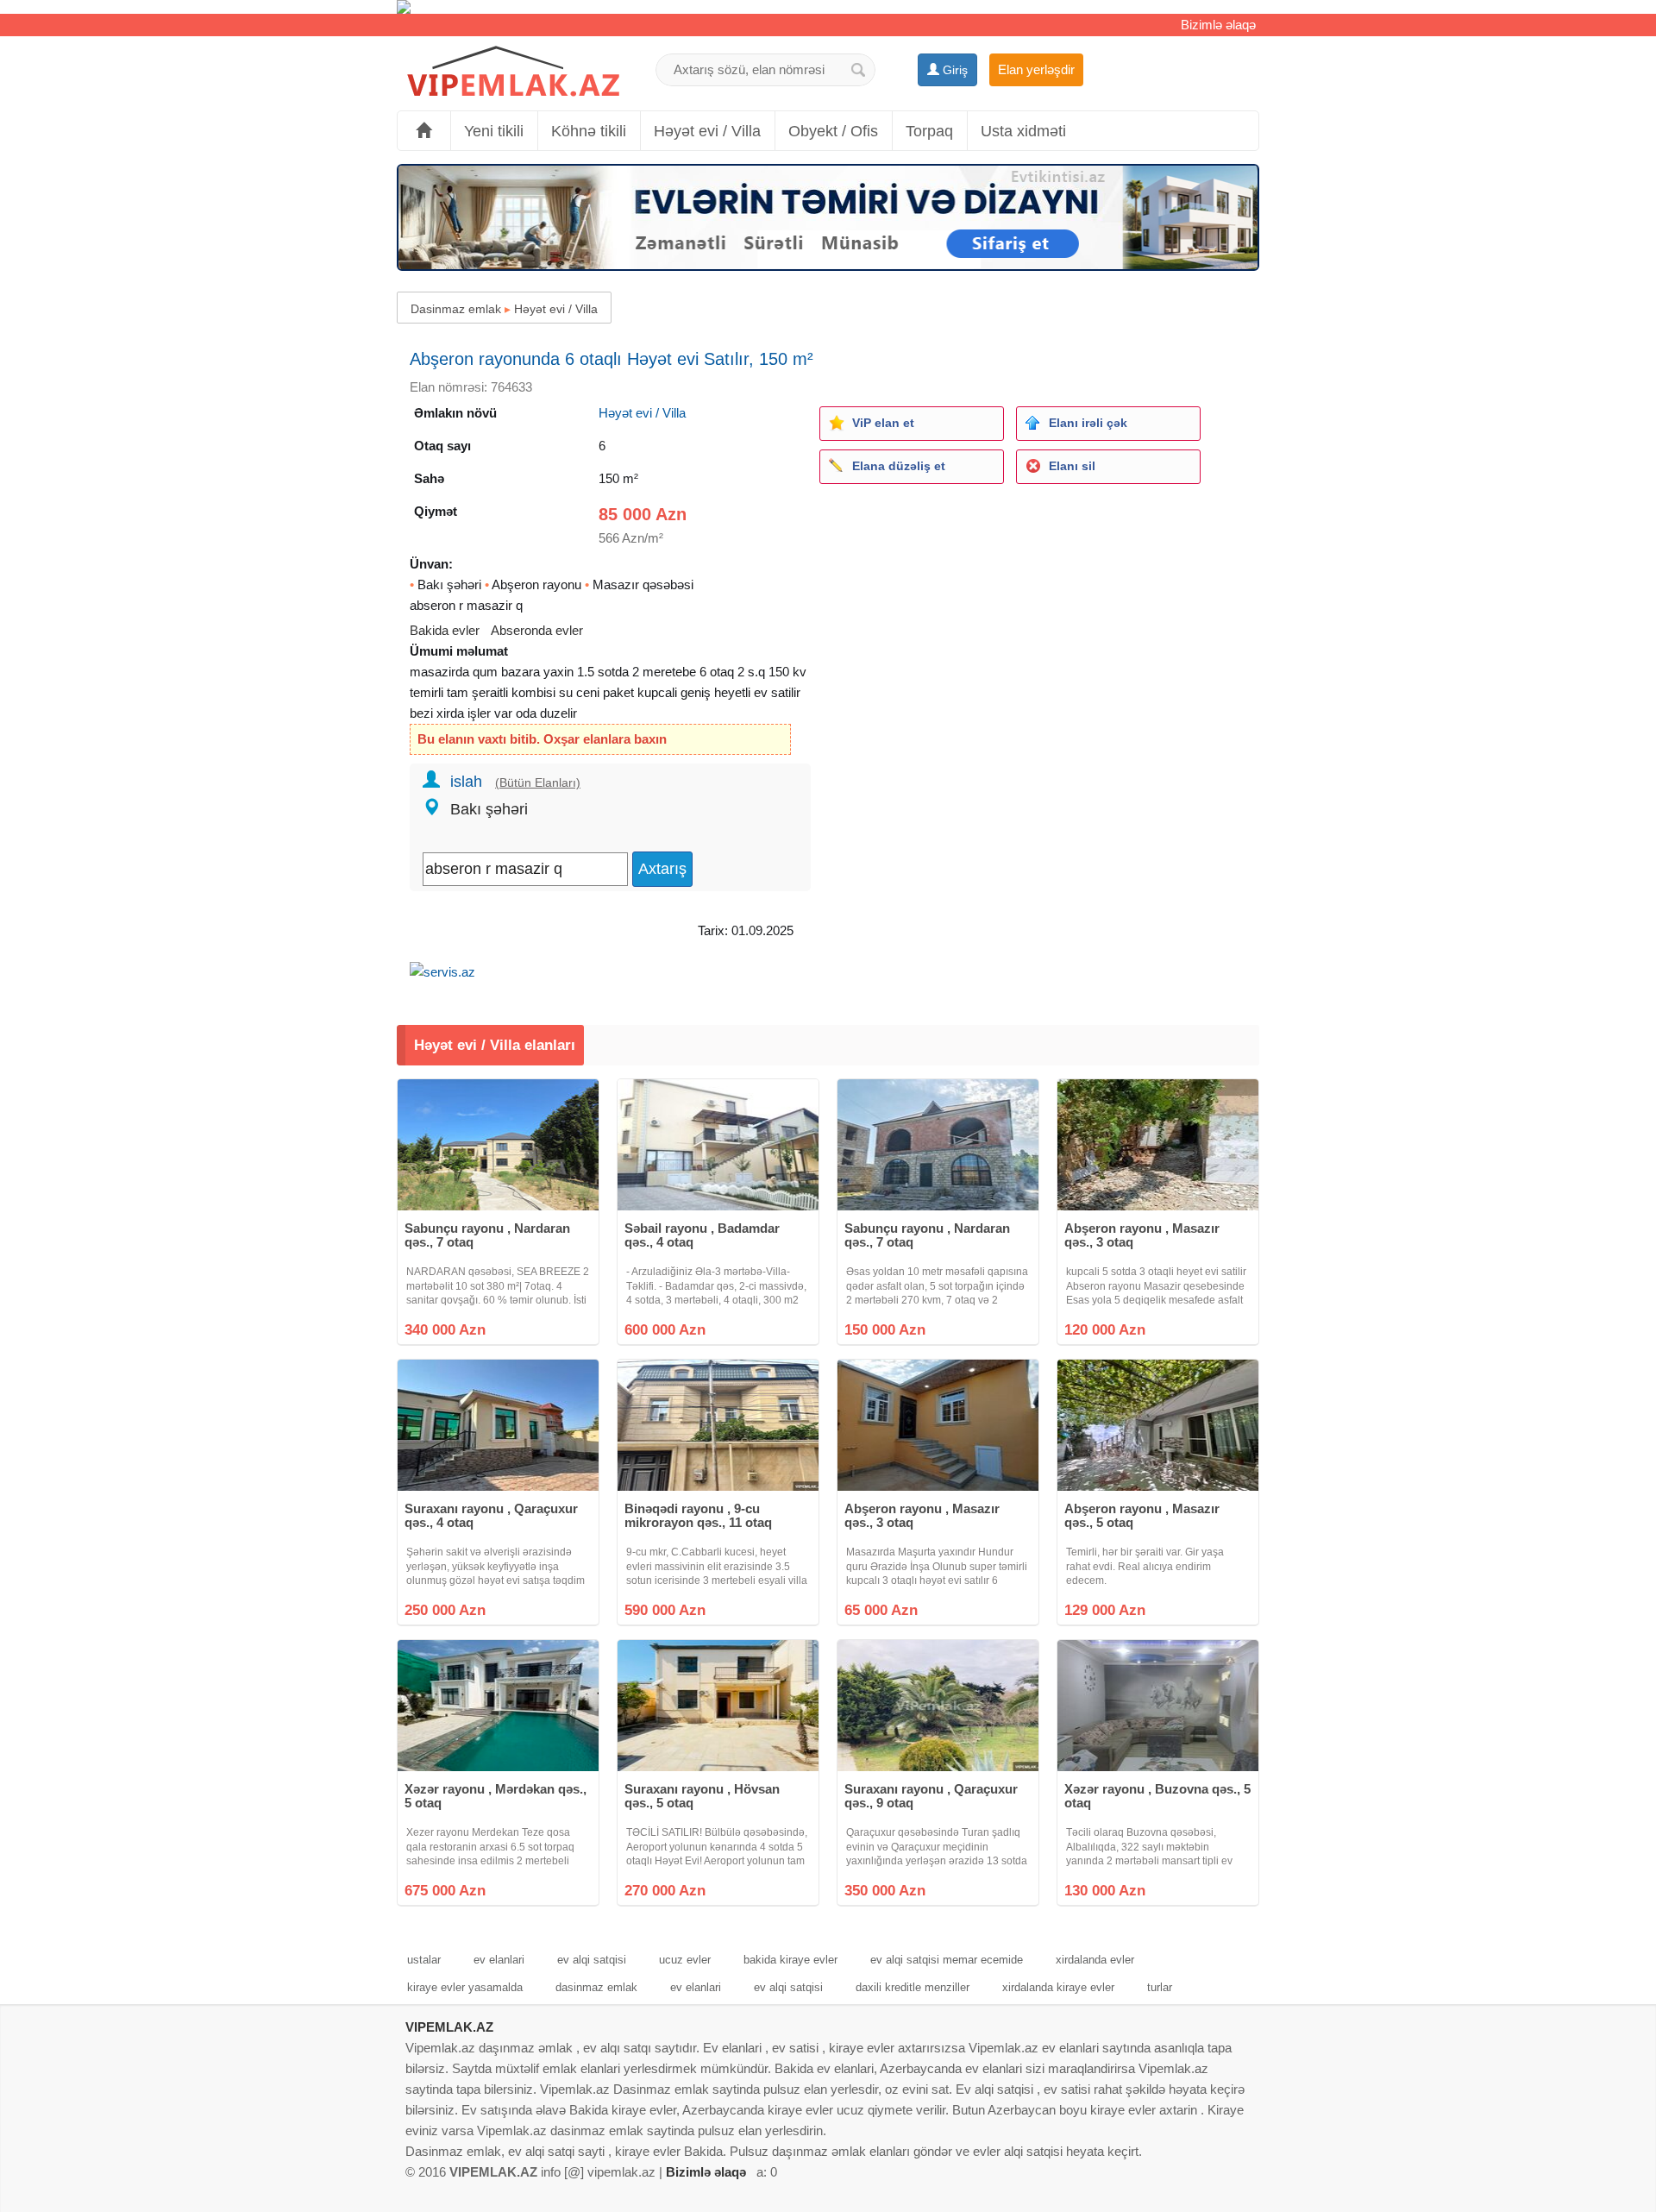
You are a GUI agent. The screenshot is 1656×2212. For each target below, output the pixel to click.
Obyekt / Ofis (833, 131)
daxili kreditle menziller (913, 1987)
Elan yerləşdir (1036, 69)
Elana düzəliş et (899, 466)
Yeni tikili (494, 131)
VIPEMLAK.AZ (449, 2027)
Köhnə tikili (589, 131)
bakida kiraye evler (790, 1960)
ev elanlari (499, 1960)
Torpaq (929, 131)
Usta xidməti (1023, 131)
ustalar (424, 1960)
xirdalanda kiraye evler (1058, 1987)
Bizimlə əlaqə (1218, 25)
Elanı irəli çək (1088, 423)
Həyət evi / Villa (707, 131)
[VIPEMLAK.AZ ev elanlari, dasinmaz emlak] (513, 72)
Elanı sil (1072, 466)
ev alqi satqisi (592, 1960)
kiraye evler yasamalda (465, 1987)
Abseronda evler (537, 630)
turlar (1160, 1987)
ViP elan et (883, 423)
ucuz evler (685, 1960)
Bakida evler (445, 630)
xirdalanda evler (1095, 1960)
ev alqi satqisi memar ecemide (947, 1960)
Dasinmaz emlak (456, 309)
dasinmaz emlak (596, 1987)
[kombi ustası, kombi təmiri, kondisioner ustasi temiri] (828, 7)
